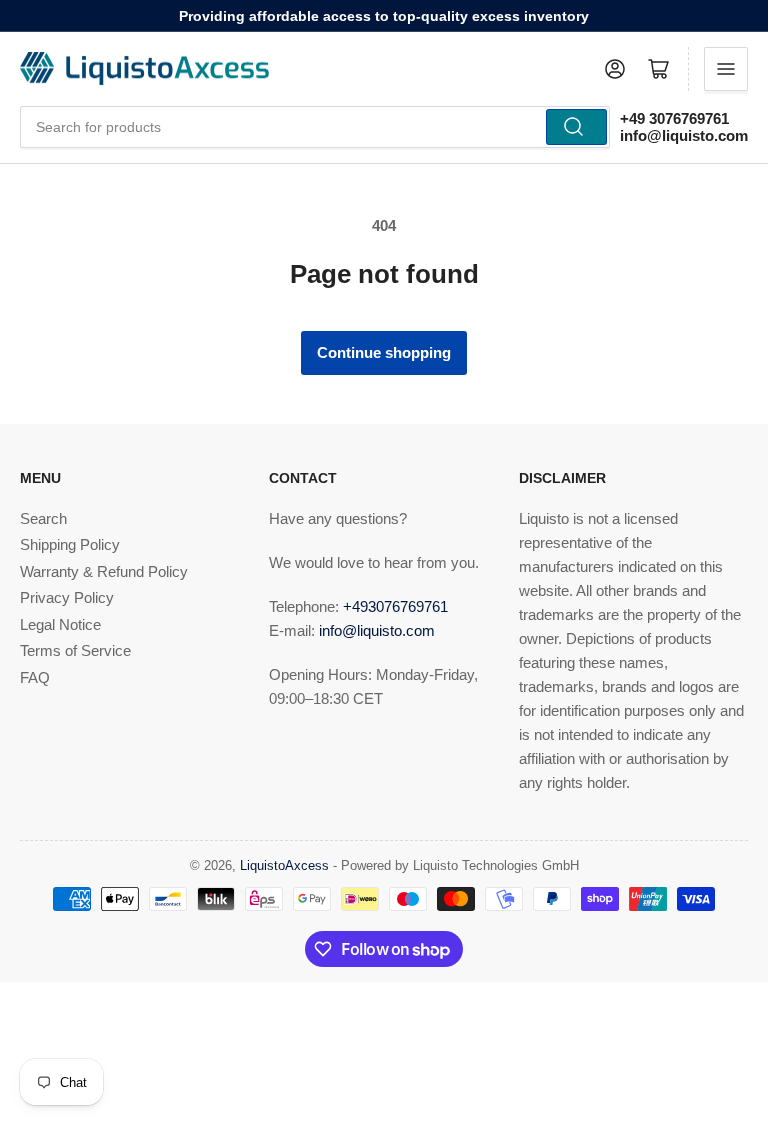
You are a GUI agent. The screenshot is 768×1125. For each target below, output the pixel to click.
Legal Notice (60, 624)
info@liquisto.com (684, 135)
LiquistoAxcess (284, 865)
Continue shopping (384, 352)
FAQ (35, 677)
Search (43, 518)
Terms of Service (75, 650)
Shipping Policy (70, 544)
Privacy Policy (67, 597)
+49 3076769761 (674, 118)
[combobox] (315, 127)
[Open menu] (726, 69)
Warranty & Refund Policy (104, 571)
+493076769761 (395, 606)
